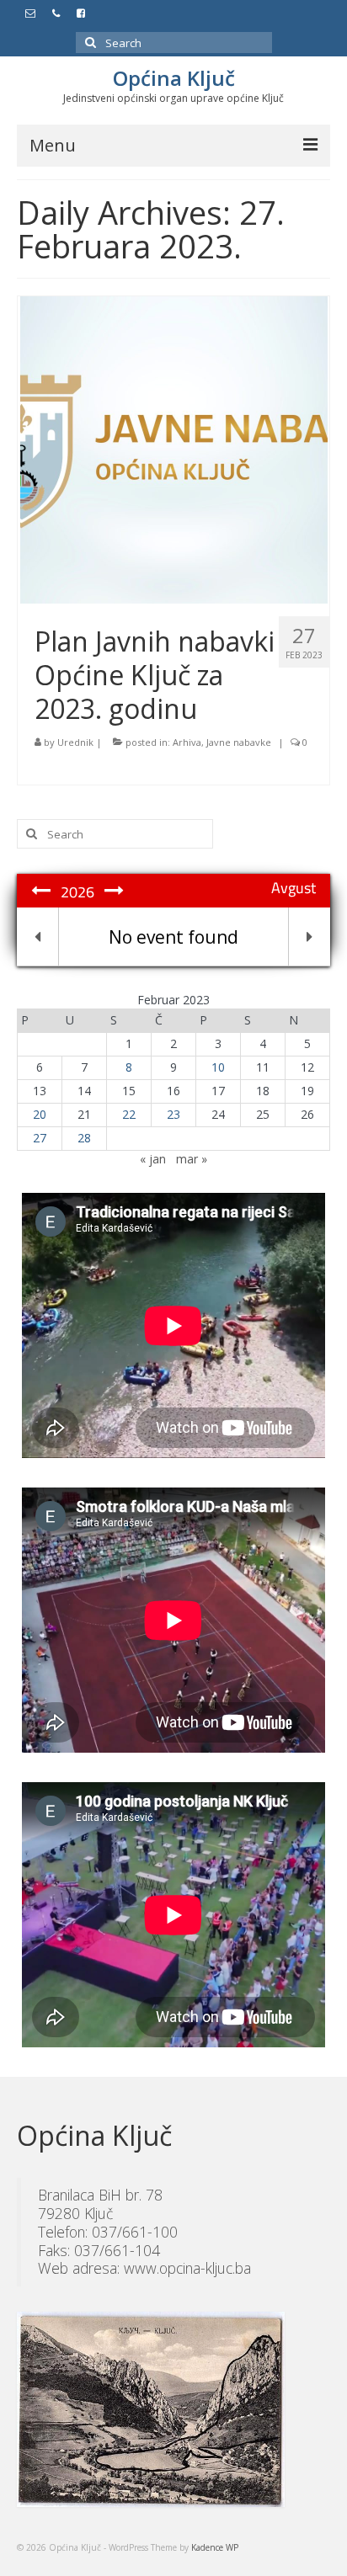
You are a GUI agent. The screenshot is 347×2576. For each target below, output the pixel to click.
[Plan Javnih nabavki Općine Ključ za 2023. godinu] (174, 448)
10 (218, 1067)
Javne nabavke (239, 742)
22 (129, 1114)
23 (173, 1114)
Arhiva (187, 742)
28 (84, 1138)
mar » (192, 1159)
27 (40, 1138)
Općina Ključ (174, 78)
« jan (153, 1159)
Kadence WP (215, 2547)
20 (40, 1114)
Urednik (75, 742)
